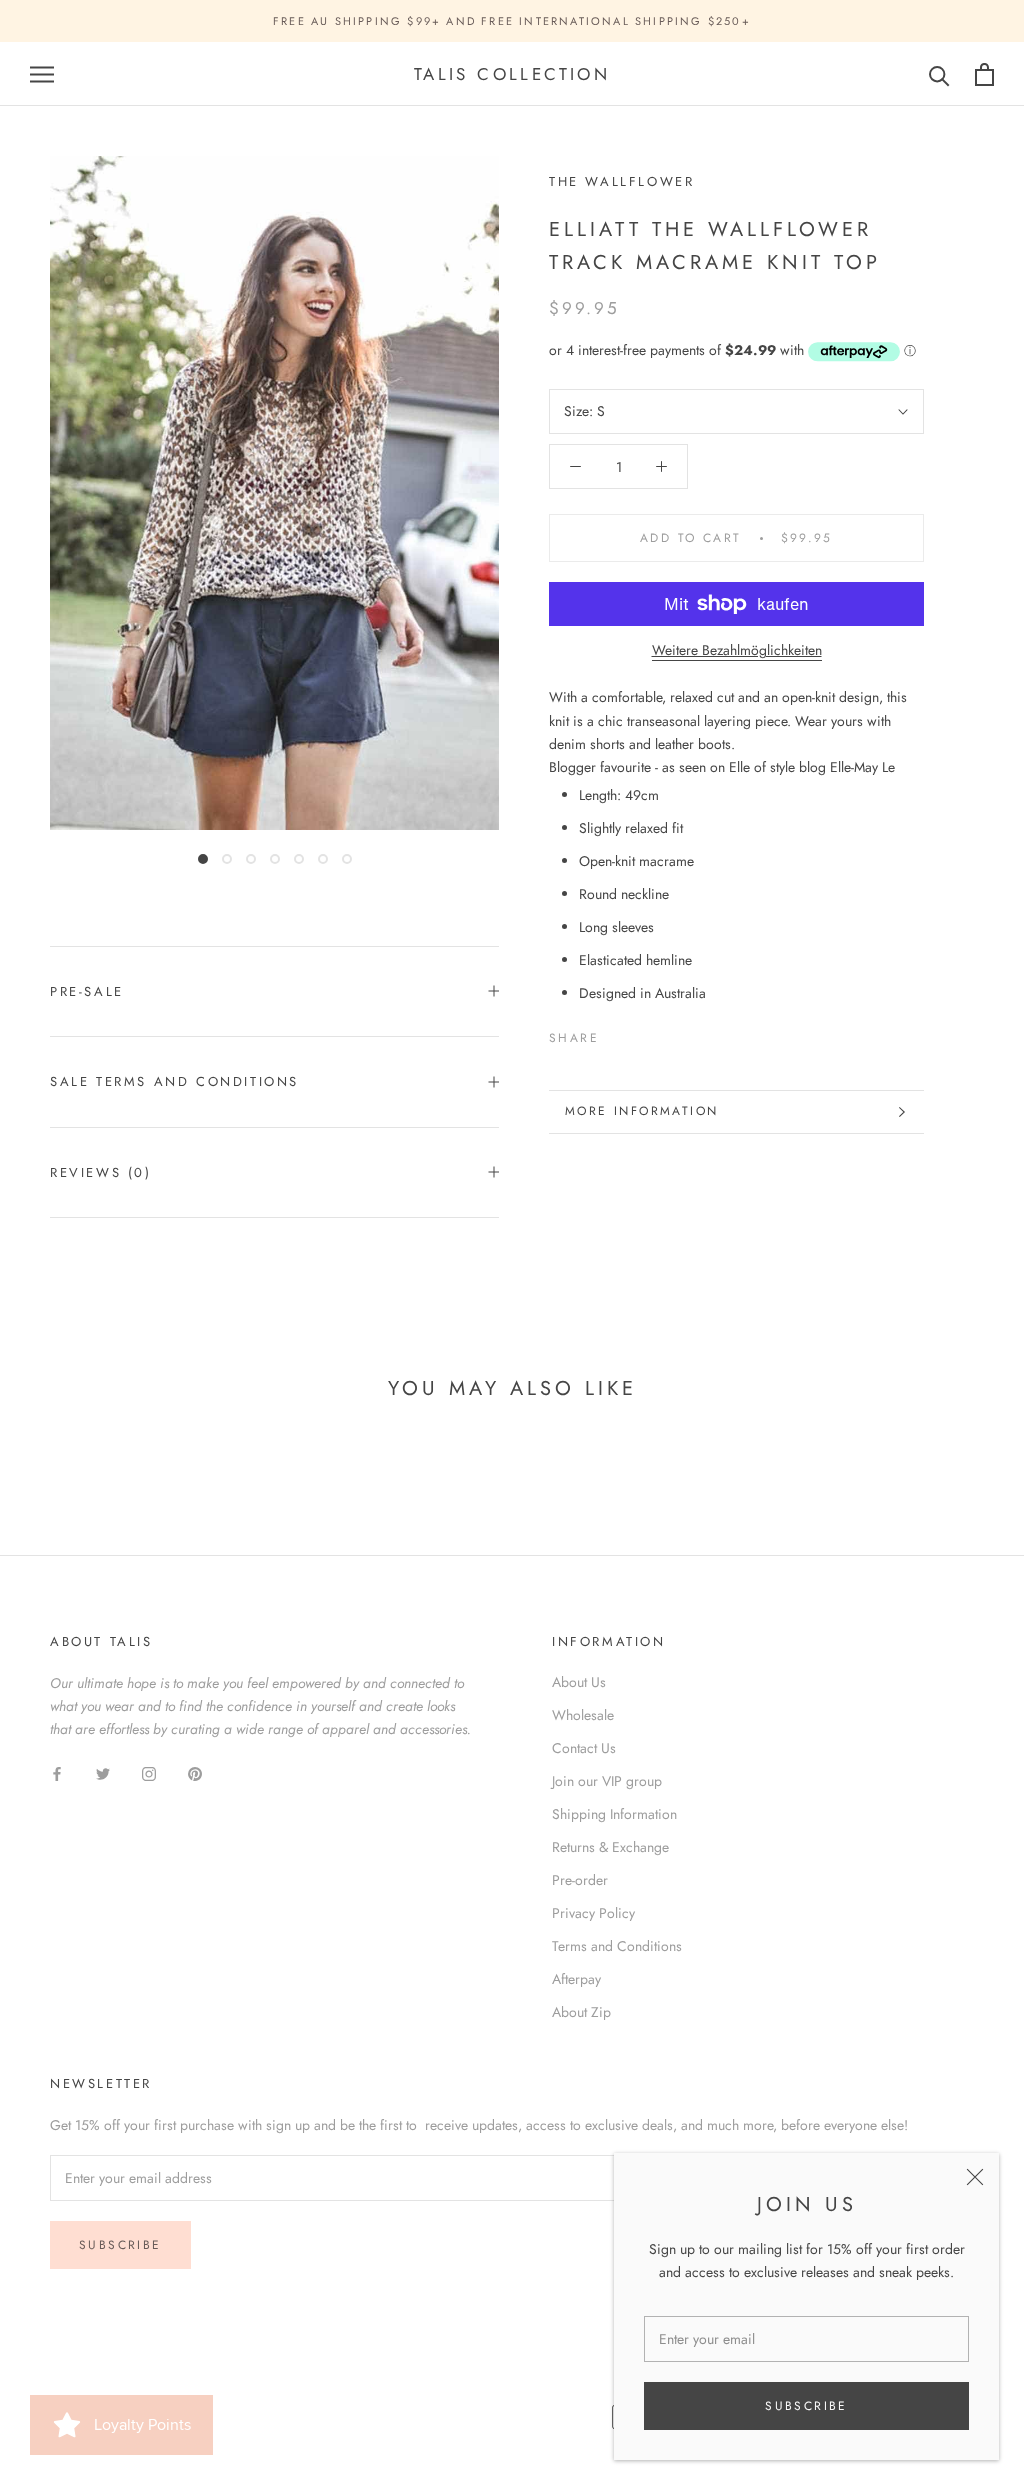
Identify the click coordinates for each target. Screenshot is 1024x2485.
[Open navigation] (42, 74)
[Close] (975, 2177)
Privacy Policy (593, 1913)
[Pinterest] (670, 1033)
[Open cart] (984, 74)
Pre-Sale (87, 991)
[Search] (939, 74)
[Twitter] (644, 1033)
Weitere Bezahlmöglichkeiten (737, 650)
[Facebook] (618, 1033)
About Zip (581, 2012)
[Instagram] (149, 1772)
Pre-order (580, 1880)
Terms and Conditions (617, 1946)
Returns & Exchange (610, 1847)
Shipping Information (614, 1814)
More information (641, 1111)
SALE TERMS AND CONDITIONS (174, 1081)
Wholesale (583, 1715)
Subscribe (806, 2406)
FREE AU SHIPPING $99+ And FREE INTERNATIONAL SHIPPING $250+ (512, 21)
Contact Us (584, 1748)
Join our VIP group (607, 1781)
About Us (579, 1682)
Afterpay (576, 1979)
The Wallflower (621, 181)
